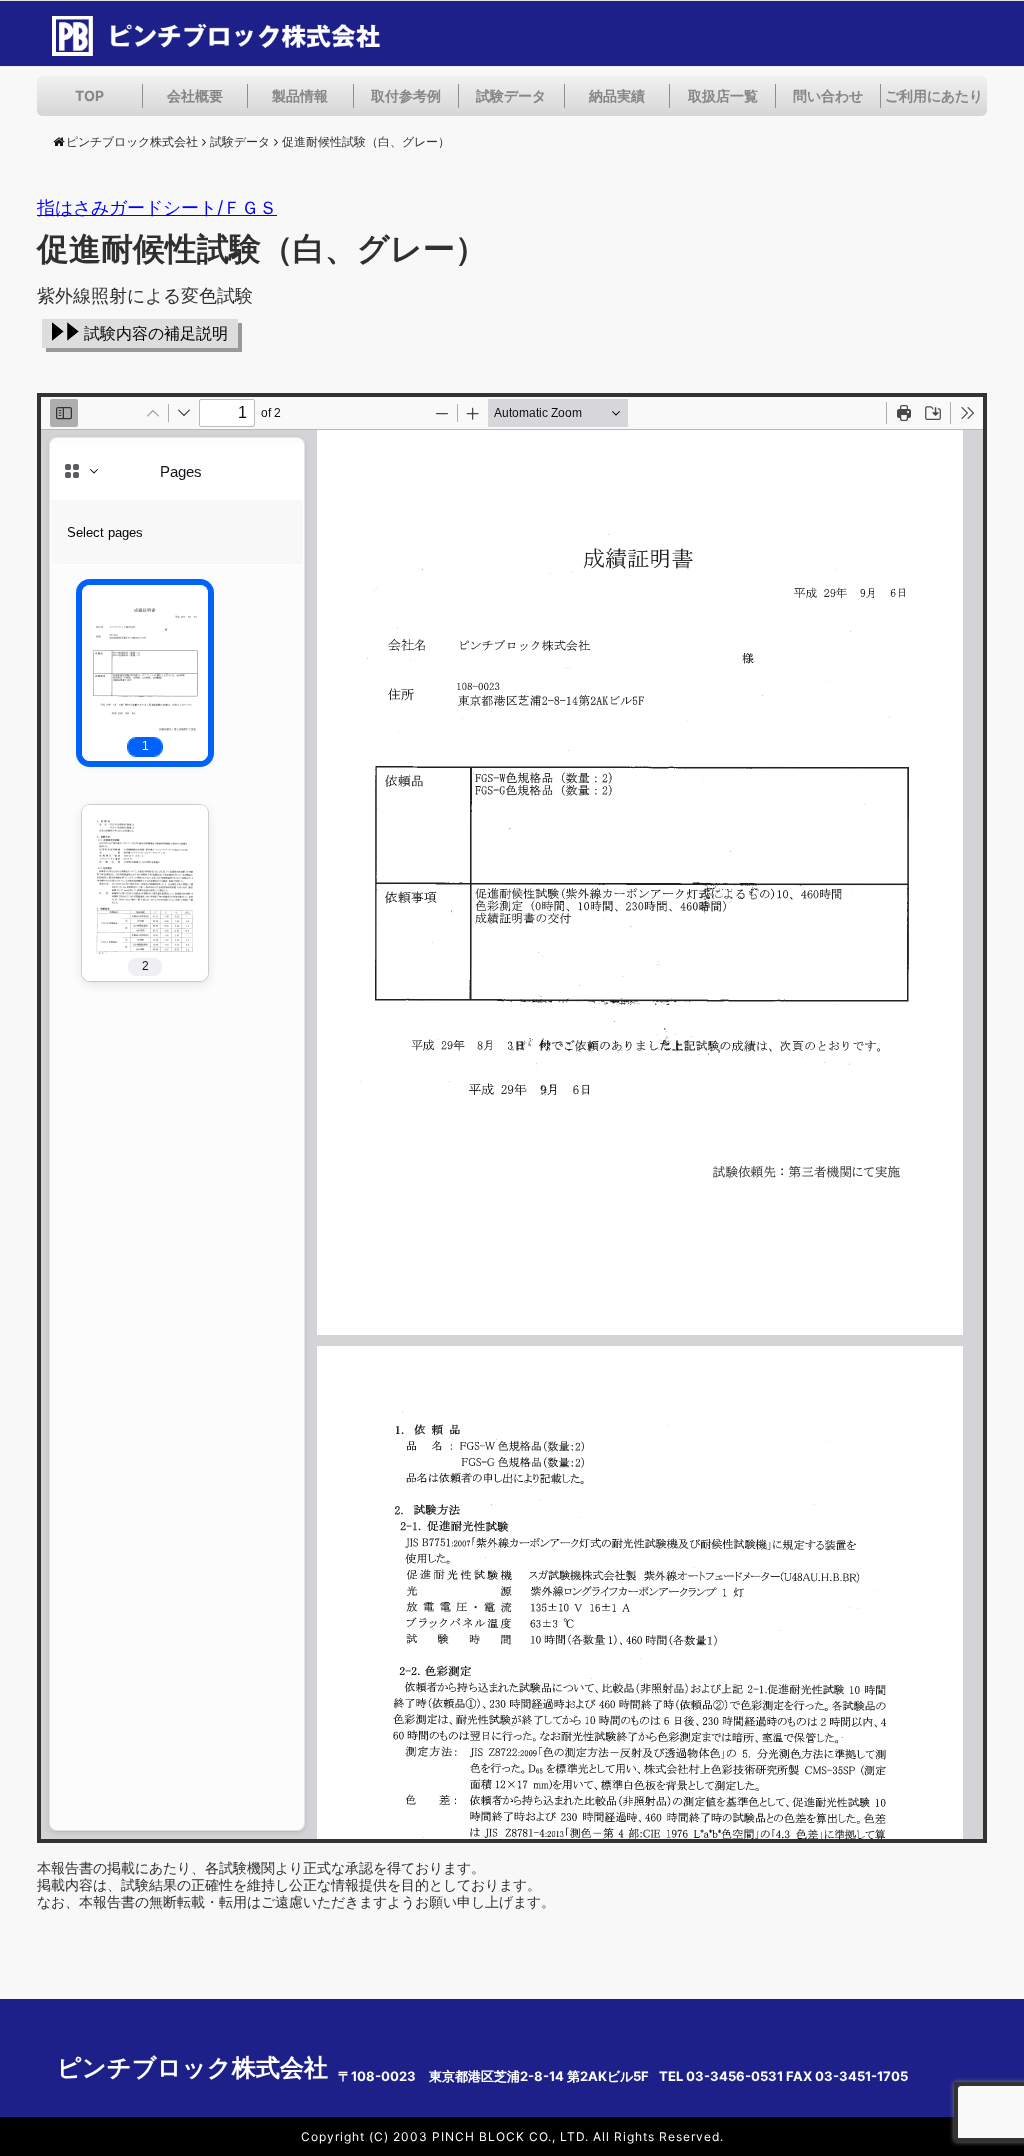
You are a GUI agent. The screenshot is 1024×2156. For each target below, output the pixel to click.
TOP (89, 95)
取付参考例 (406, 95)
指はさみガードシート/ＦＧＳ (157, 207)
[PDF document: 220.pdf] (512, 1118)
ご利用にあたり (934, 95)
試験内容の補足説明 (156, 333)
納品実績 (617, 95)
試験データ (511, 95)
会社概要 (195, 95)
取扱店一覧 (723, 95)
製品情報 (300, 95)
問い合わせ (828, 95)
